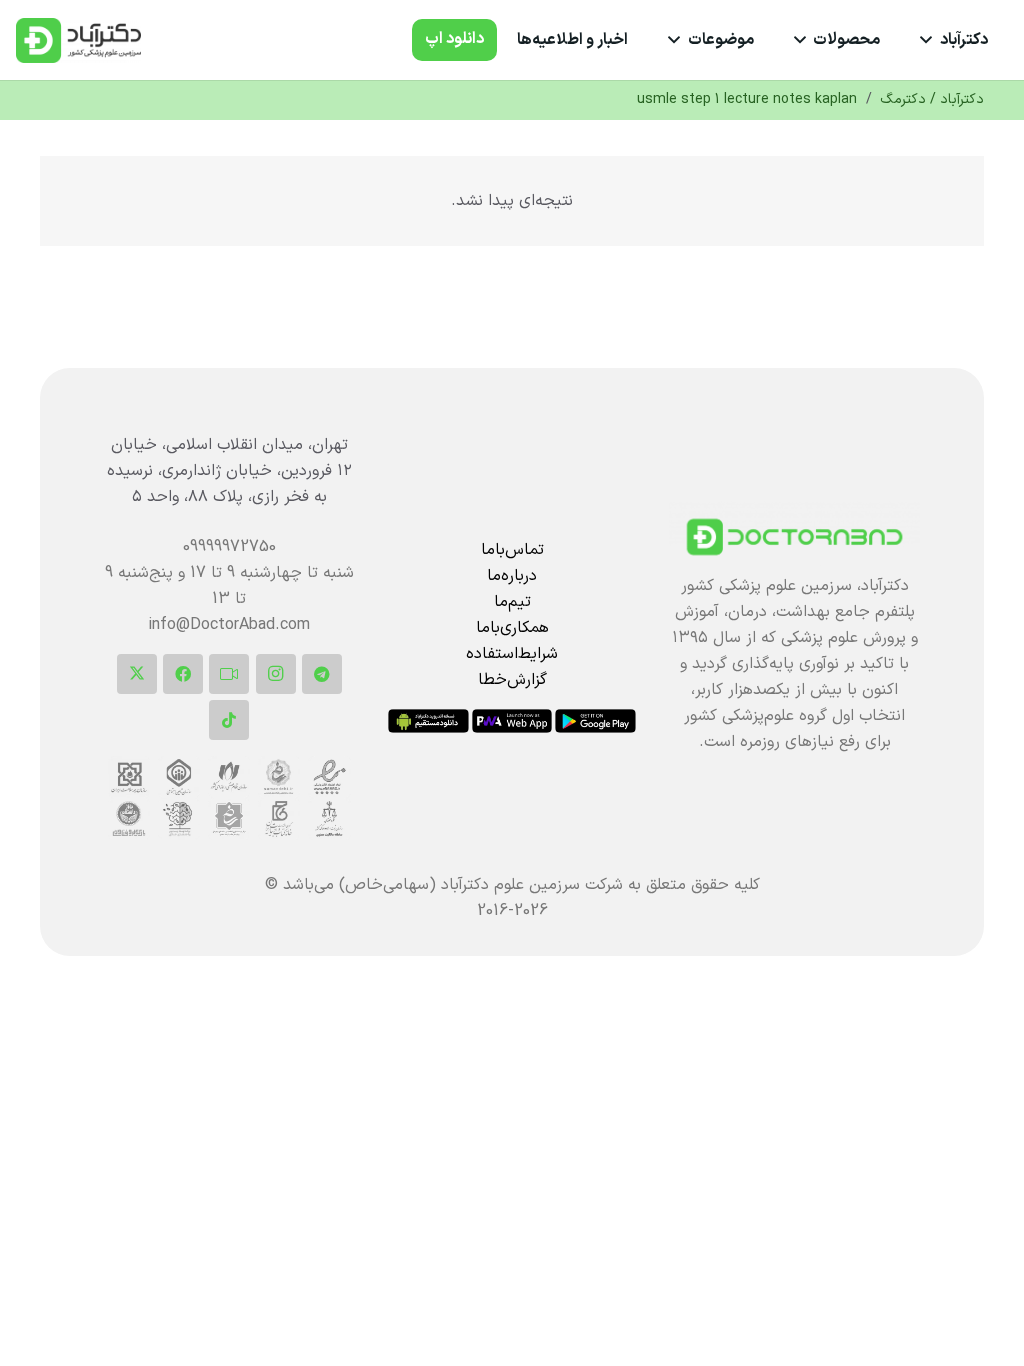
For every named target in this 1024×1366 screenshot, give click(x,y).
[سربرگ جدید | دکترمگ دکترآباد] (78, 40)
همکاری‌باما (512, 628)
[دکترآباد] (794, 537)
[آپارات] (229, 674)
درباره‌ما (512, 576)
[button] (930, 40)
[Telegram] (322, 674)
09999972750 (229, 547)
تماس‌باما (512, 550)
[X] (137, 674)
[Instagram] (276, 674)
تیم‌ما (512, 602)
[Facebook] (183, 674)
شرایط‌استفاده (512, 654)
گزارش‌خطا (512, 680)
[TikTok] (229, 720)
